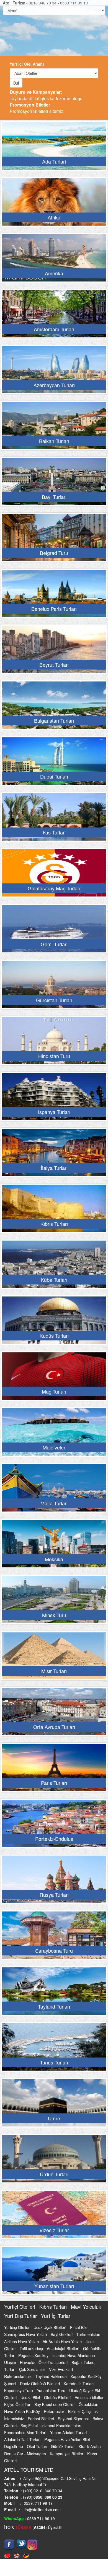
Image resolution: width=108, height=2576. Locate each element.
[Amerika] (54, 260)
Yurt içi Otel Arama (27, 64)
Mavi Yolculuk (86, 2306)
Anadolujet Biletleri (64, 2348)
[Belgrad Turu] (54, 539)
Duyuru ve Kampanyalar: (36, 92)
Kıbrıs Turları (54, 2306)
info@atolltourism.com (41, 2510)
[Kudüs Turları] (54, 1322)
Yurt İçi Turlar (56, 2316)
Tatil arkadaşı (32, 2348)
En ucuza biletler (89, 2397)
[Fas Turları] (54, 819)
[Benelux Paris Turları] (54, 595)
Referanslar (55, 2411)
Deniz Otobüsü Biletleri (40, 2384)
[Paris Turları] (54, 1769)
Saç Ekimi (30, 2426)
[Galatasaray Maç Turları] (54, 875)
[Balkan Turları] (54, 427)
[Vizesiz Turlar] (54, 2216)
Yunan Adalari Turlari (68, 2432)
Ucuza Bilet (31, 2397)
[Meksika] (54, 1545)
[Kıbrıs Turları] (54, 1210)
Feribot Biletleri (41, 2419)
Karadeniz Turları (79, 2384)
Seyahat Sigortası (74, 2419)
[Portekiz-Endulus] (54, 1825)
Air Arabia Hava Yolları (63, 2342)
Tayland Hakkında (52, 2376)
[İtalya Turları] (54, 1154)
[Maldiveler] (54, 1434)
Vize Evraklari (61, 2369)
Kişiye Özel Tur (18, 2404)
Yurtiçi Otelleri (20, 2306)
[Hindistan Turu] (54, 1042)
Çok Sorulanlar (33, 2369)
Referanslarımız (18, 2376)
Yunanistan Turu (52, 2390)
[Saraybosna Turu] (54, 1937)
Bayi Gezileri (62, 2334)
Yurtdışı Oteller (17, 2327)
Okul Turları (38, 2446)
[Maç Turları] (54, 1378)
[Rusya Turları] (54, 1881)
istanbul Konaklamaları (61, 2426)
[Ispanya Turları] (54, 1098)
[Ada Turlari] (54, 148)
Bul (16, 83)
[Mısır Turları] (54, 1657)
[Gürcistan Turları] (54, 986)
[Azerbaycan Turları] (54, 371)
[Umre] (54, 2105)
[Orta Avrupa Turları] (54, 1713)
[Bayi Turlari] (54, 483)
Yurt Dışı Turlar (21, 2316)
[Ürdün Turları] (54, 2160)
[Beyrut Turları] (54, 651)
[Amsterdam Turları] (54, 315)
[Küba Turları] (54, 1266)
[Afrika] (54, 204)
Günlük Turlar (63, 2446)
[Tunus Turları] (54, 2049)
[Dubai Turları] (54, 763)
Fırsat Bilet (79, 2327)
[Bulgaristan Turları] (54, 707)
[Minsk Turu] (54, 1601)
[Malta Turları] (54, 1490)
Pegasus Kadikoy (34, 2355)
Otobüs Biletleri (58, 2397)
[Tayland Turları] (54, 1993)
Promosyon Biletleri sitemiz (36, 108)
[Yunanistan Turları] (54, 2272)
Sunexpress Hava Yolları (26, 2334)
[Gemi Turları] (54, 930)
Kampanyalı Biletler (67, 2454)
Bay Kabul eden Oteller (55, 2404)
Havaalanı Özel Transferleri (44, 2362)
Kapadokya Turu (19, 2390)
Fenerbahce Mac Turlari (26, 2432)
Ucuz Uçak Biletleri (50, 2327)
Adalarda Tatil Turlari (23, 2439)
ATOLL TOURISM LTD (29, 2469)
